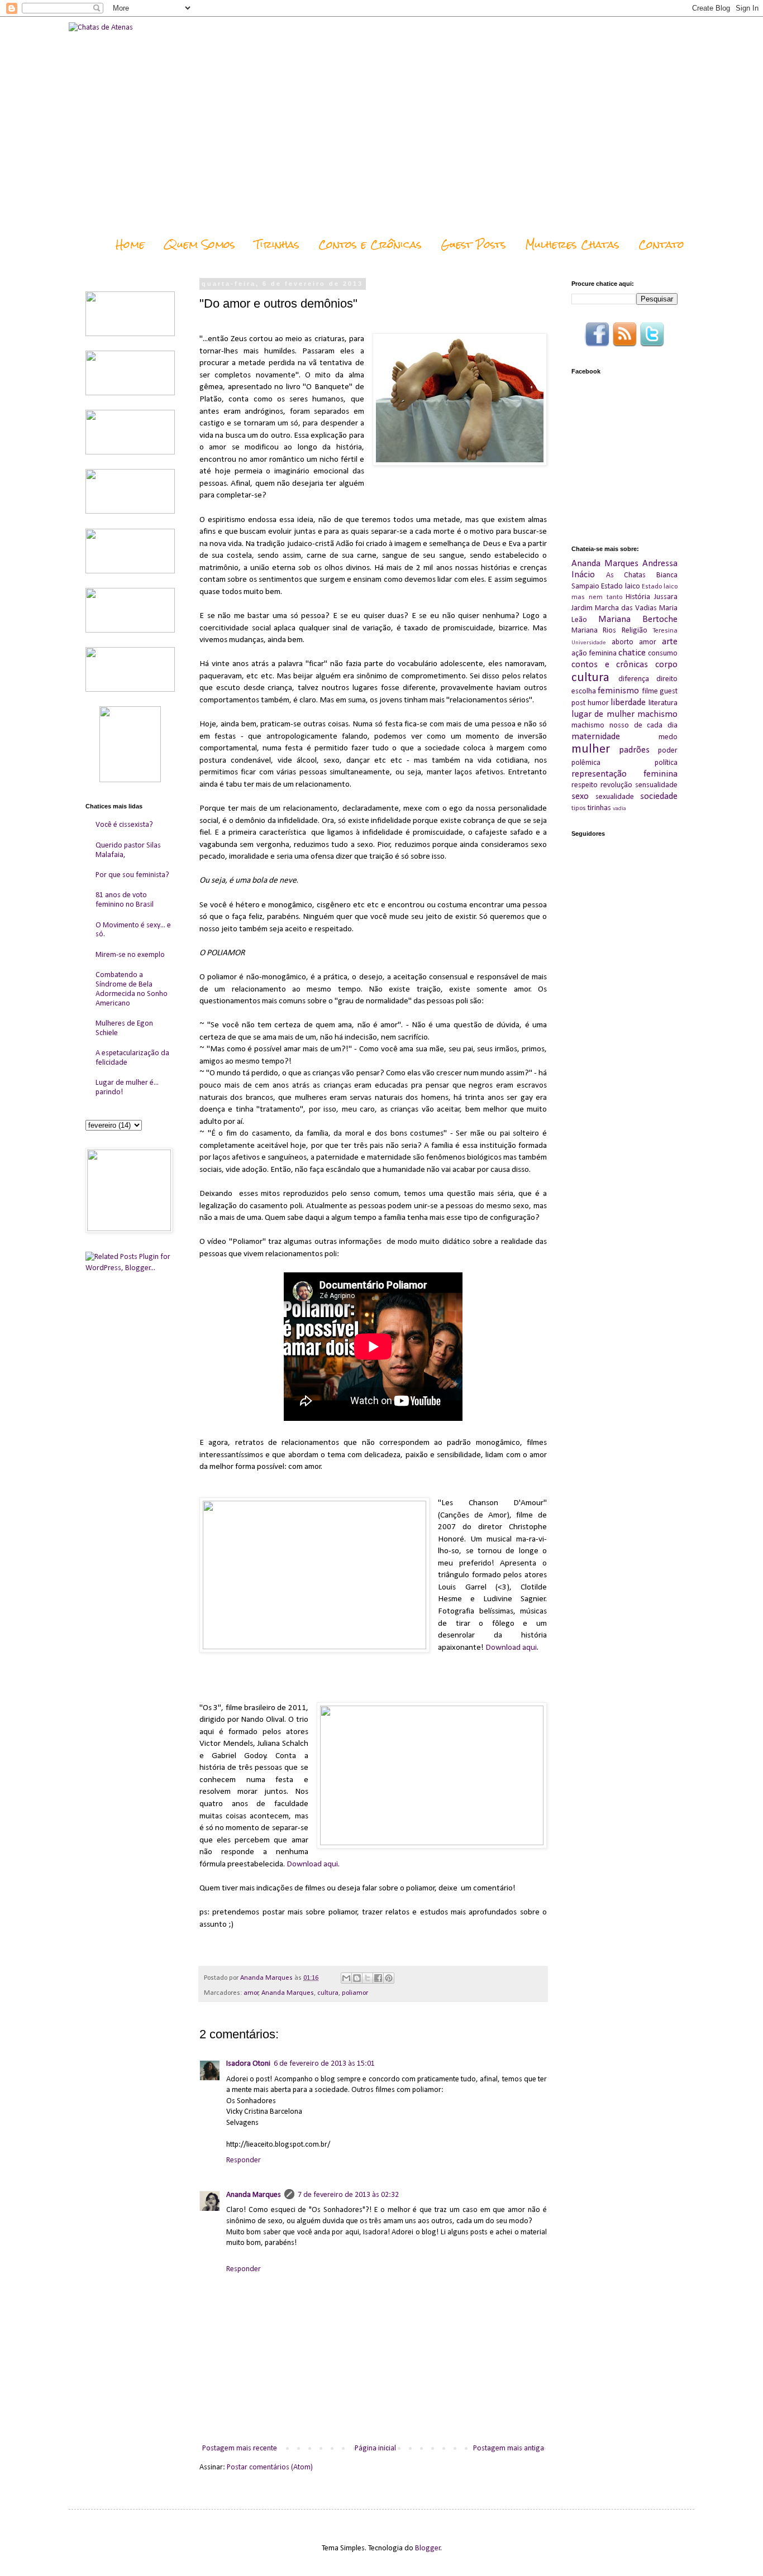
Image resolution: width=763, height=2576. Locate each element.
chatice (632, 653)
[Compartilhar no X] (368, 1978)
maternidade (596, 737)
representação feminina (624, 774)
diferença (634, 679)
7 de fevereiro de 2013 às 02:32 (348, 2195)
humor (598, 703)
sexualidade (615, 797)
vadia (619, 809)
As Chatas (626, 575)
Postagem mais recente (240, 2448)
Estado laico (620, 586)
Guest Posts (473, 244)
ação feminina (594, 653)
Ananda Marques (288, 1993)
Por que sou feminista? (132, 875)
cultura (328, 1993)
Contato (661, 244)
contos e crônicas (610, 665)
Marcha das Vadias (626, 608)
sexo (580, 796)
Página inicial (375, 2448)
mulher (591, 750)
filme (650, 691)
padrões (634, 750)
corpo (666, 665)
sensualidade (656, 785)
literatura (663, 703)
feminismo (618, 691)
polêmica (586, 763)
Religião (635, 631)
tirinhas (599, 808)
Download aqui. (313, 1864)
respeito (585, 785)
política (666, 763)
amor (251, 1993)
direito (667, 679)
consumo (663, 653)
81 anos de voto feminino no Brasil (125, 900)
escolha (584, 691)
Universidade (589, 643)
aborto (623, 642)
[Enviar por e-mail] (346, 1978)
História (638, 597)
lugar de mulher (603, 714)
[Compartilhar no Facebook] (378, 1978)
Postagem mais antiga (509, 2448)
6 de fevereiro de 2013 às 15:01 (324, 2064)
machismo (657, 714)
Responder (244, 2160)
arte (670, 642)
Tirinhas (277, 244)
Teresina (665, 631)
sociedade (659, 796)
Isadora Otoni (248, 2064)
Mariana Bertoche (638, 619)
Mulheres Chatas (572, 244)
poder (668, 751)
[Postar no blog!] (357, 1978)
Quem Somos (199, 244)
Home (130, 244)
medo (668, 737)
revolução (616, 785)
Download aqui (511, 1648)
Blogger (428, 2548)
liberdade (628, 703)
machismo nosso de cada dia (624, 726)
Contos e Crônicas (370, 244)
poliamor (355, 1993)
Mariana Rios (594, 631)
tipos (579, 808)
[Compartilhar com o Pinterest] (389, 1978)
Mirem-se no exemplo (130, 955)
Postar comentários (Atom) (270, 2467)
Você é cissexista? (124, 825)
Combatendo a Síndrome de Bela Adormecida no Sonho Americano (132, 989)
